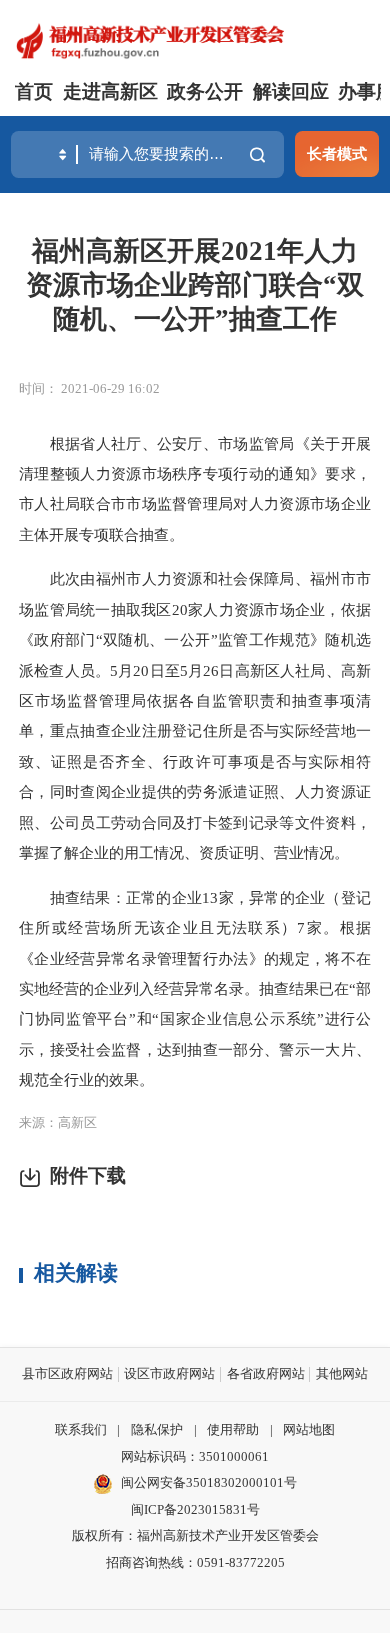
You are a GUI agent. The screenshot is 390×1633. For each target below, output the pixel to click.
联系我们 (81, 1429)
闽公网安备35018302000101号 (209, 1482)
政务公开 (205, 91)
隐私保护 (157, 1429)
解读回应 (291, 91)
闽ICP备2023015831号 (195, 1509)
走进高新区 (110, 91)
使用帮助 (233, 1429)
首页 (34, 91)
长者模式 (337, 153)
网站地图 (309, 1429)
